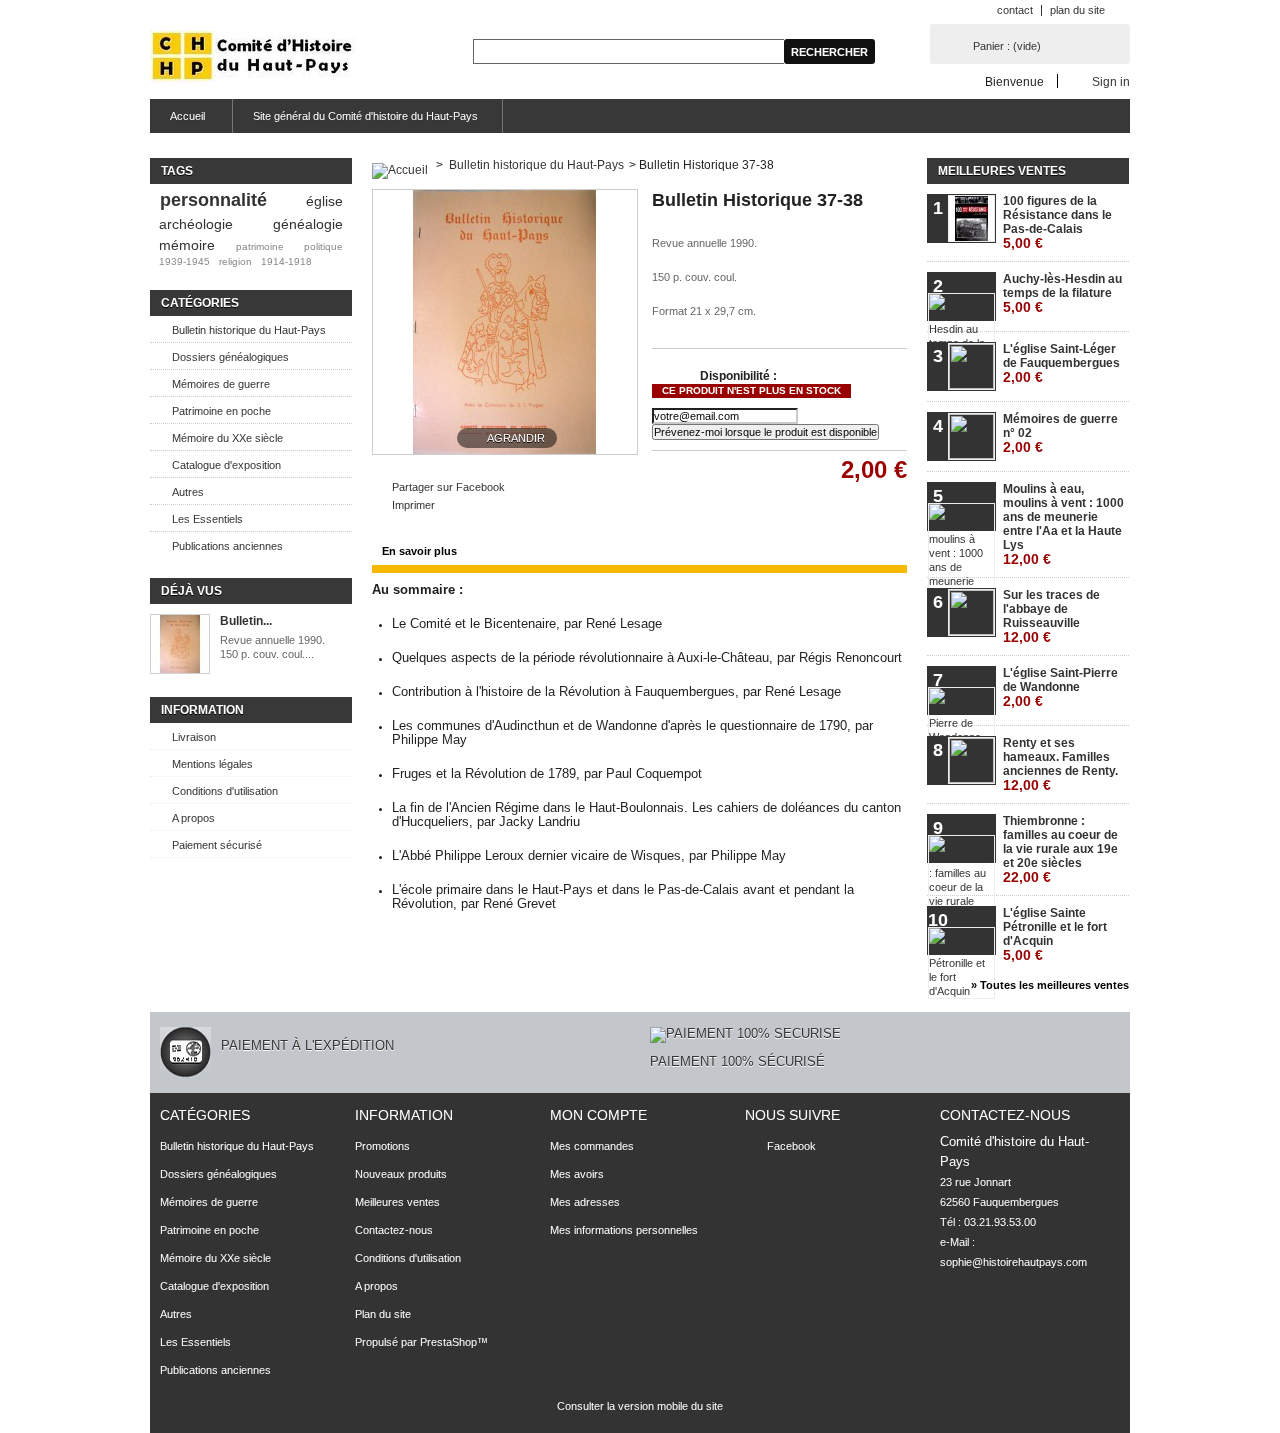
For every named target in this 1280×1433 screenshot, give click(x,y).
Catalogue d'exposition (226, 465)
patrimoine (260, 246)
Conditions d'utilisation (225, 791)
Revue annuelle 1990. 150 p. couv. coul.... (274, 647)
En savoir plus (419, 551)
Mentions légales (212, 764)
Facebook (791, 1146)
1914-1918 (286, 261)
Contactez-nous (394, 1230)
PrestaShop (448, 1342)
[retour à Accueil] (400, 165)
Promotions (382, 1146)
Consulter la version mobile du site (640, 1406)
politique (323, 246)
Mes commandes (592, 1146)
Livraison (194, 737)
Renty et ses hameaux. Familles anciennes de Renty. (1060, 764)
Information (202, 710)
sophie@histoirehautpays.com (1013, 1262)
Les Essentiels (207, 519)
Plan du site (383, 1314)
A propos (193, 818)
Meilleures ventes (1002, 171)
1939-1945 (184, 261)
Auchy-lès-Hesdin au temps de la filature (1062, 293)
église (324, 201)
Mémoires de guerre (221, 384)
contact (1015, 10)
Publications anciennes (227, 546)
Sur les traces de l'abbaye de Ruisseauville (1051, 616)
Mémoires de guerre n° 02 (1060, 433)
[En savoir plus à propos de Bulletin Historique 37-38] (180, 645)
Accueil (177, 121)
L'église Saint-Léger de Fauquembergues (1061, 363)
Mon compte (598, 1115)
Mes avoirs (577, 1174)
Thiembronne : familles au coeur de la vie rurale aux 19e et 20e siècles (1060, 849)
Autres (188, 492)
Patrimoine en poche (221, 411)
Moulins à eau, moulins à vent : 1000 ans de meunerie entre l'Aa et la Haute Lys (1063, 524)
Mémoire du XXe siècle (227, 438)
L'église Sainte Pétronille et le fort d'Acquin (1055, 934)
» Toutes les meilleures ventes (1050, 985)
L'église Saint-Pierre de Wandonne (1060, 687)
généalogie (308, 224)
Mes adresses (585, 1202)
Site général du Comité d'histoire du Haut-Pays (365, 116)
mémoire (187, 245)
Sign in (1111, 81)
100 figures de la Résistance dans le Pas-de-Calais (1057, 222)
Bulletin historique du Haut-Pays (249, 330)
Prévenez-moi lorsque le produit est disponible (765, 432)
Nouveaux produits (401, 1174)
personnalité (213, 200)
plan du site (1077, 10)
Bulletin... (246, 621)
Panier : (1007, 46)
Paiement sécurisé (217, 845)
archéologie (196, 224)
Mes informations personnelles (624, 1230)
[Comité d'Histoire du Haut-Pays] (253, 57)
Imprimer (413, 505)
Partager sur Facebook (448, 487)
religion (235, 261)
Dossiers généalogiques (230, 357)
